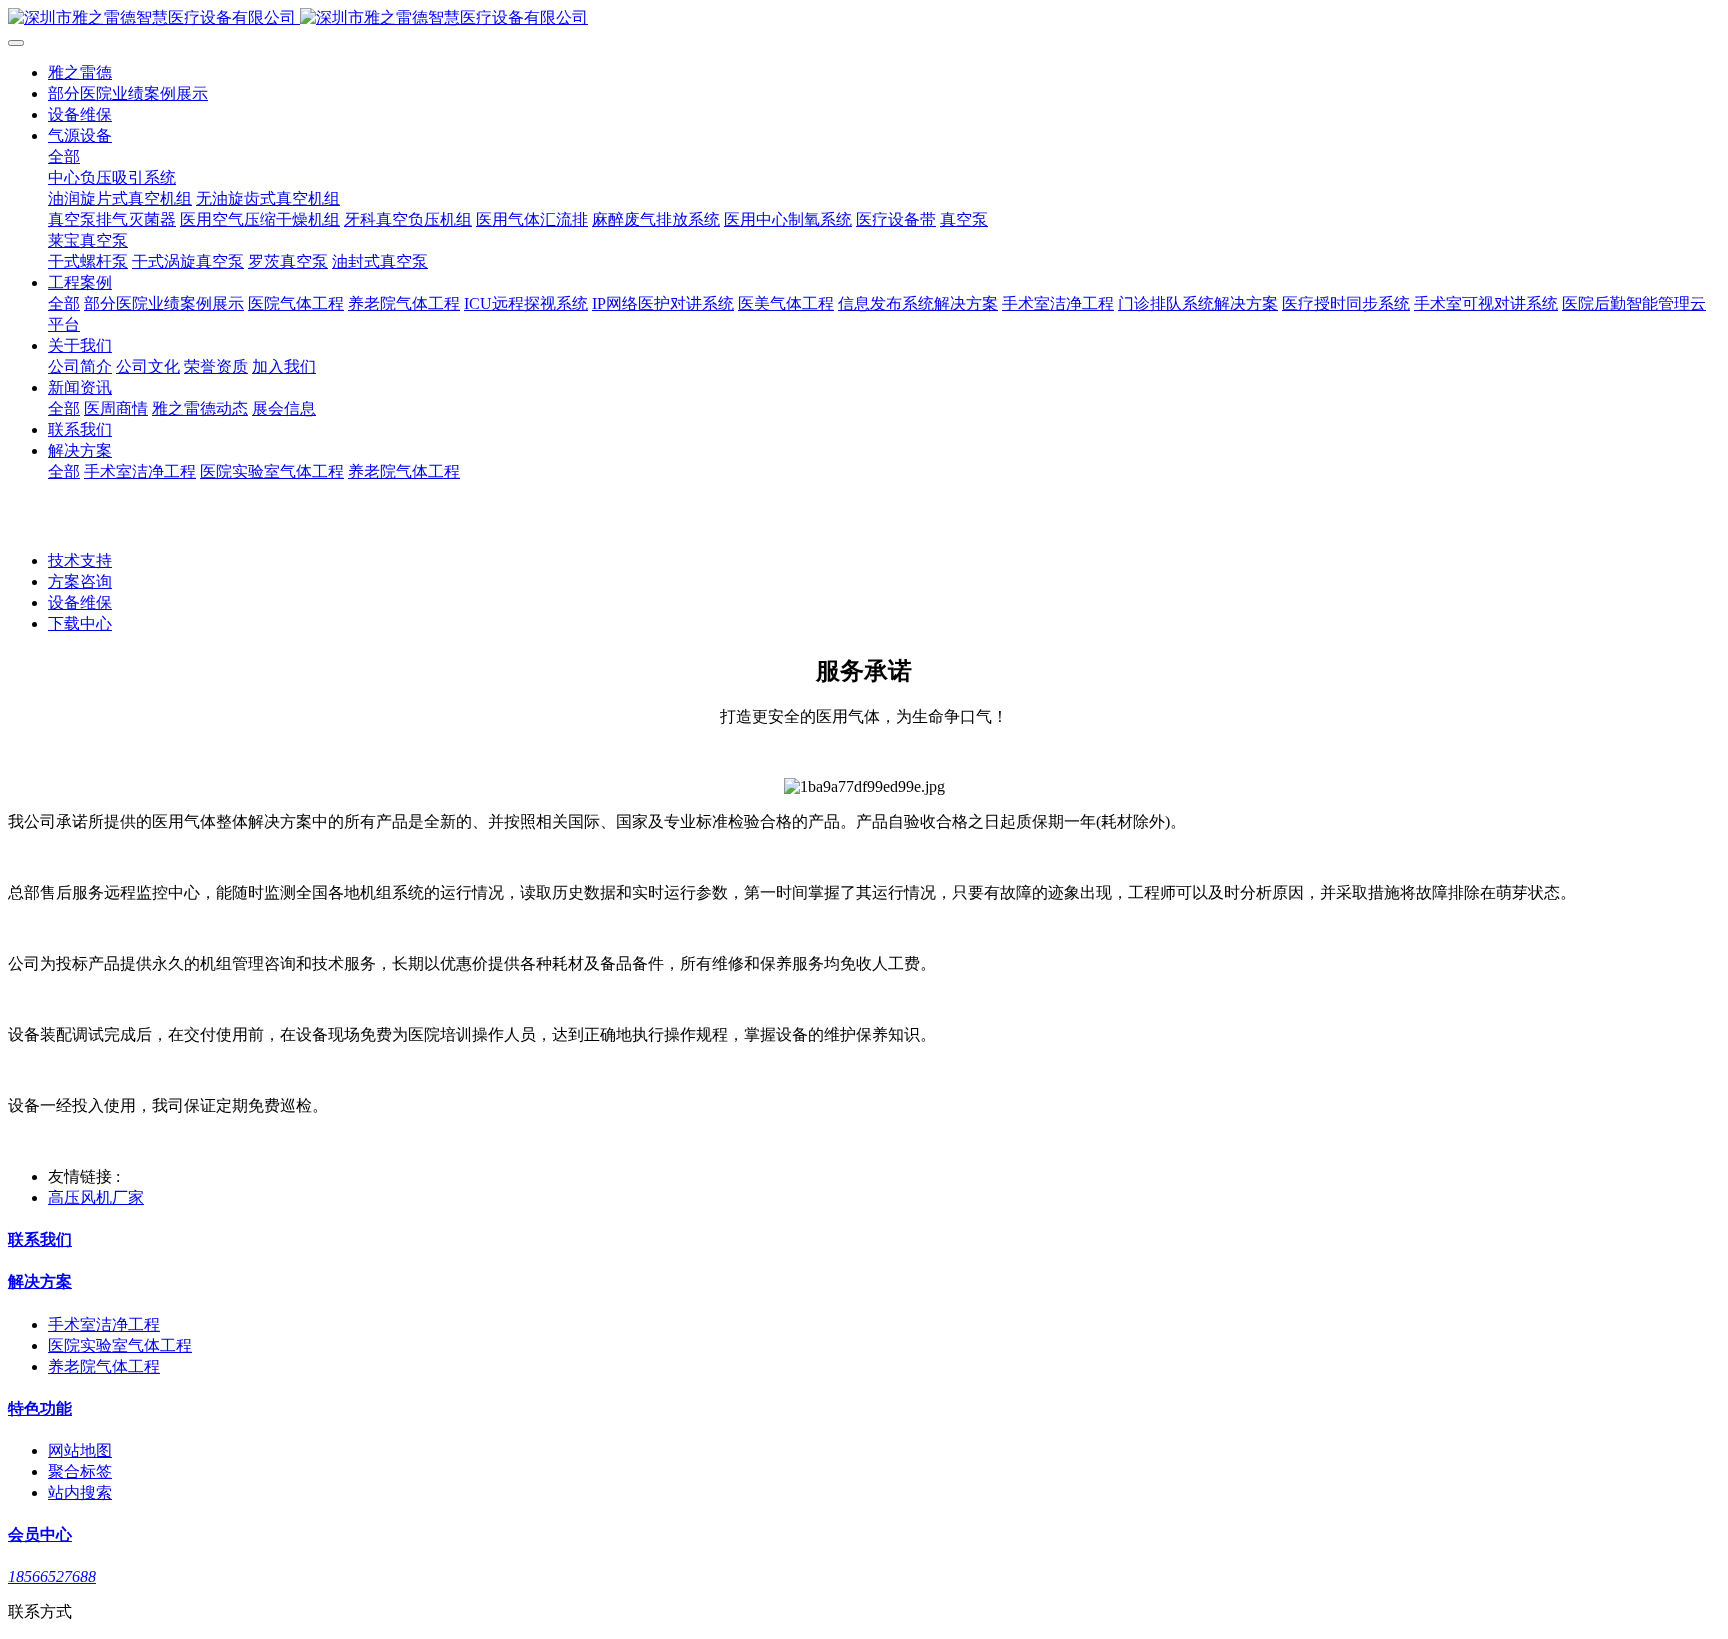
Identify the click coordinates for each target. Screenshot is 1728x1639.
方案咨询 (80, 581)
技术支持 (80, 560)
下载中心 (80, 623)
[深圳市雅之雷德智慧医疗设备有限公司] (864, 18)
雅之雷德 (80, 72)
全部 (64, 156)
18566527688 (52, 1576)
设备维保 (80, 602)
